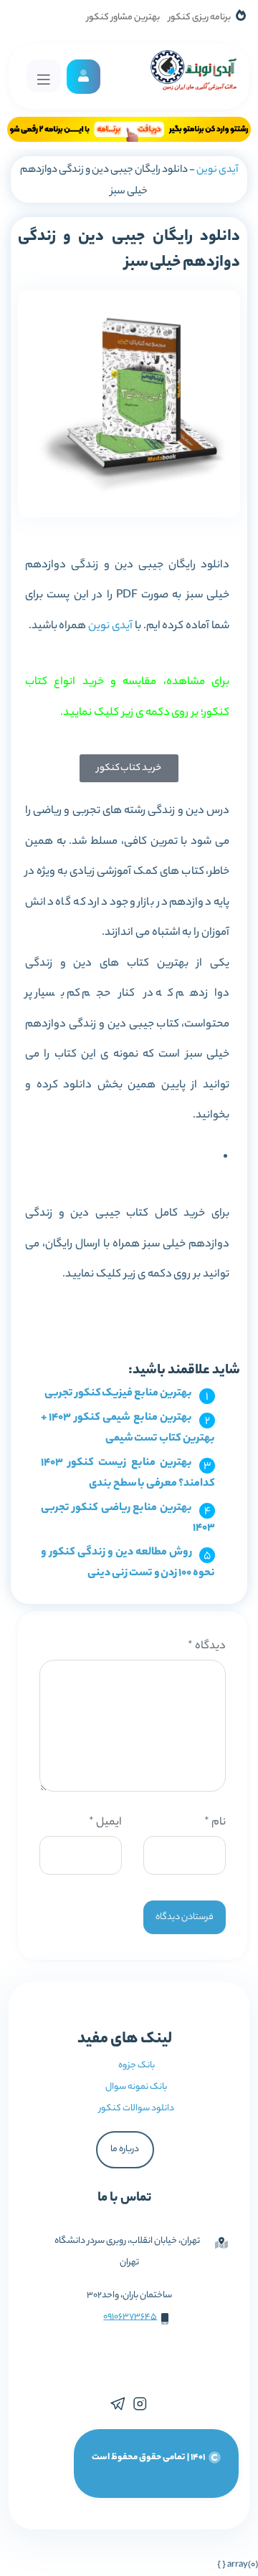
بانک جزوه (137, 2066)
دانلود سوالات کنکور (137, 2109)
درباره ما (125, 2149)
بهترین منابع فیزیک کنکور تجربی (118, 1394)
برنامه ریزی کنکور (200, 18)
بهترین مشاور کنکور (123, 18)
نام (215, 1823)
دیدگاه (207, 1647)
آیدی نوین (217, 170)
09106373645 (130, 2317)
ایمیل (105, 1823)
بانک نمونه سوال (136, 2087)
